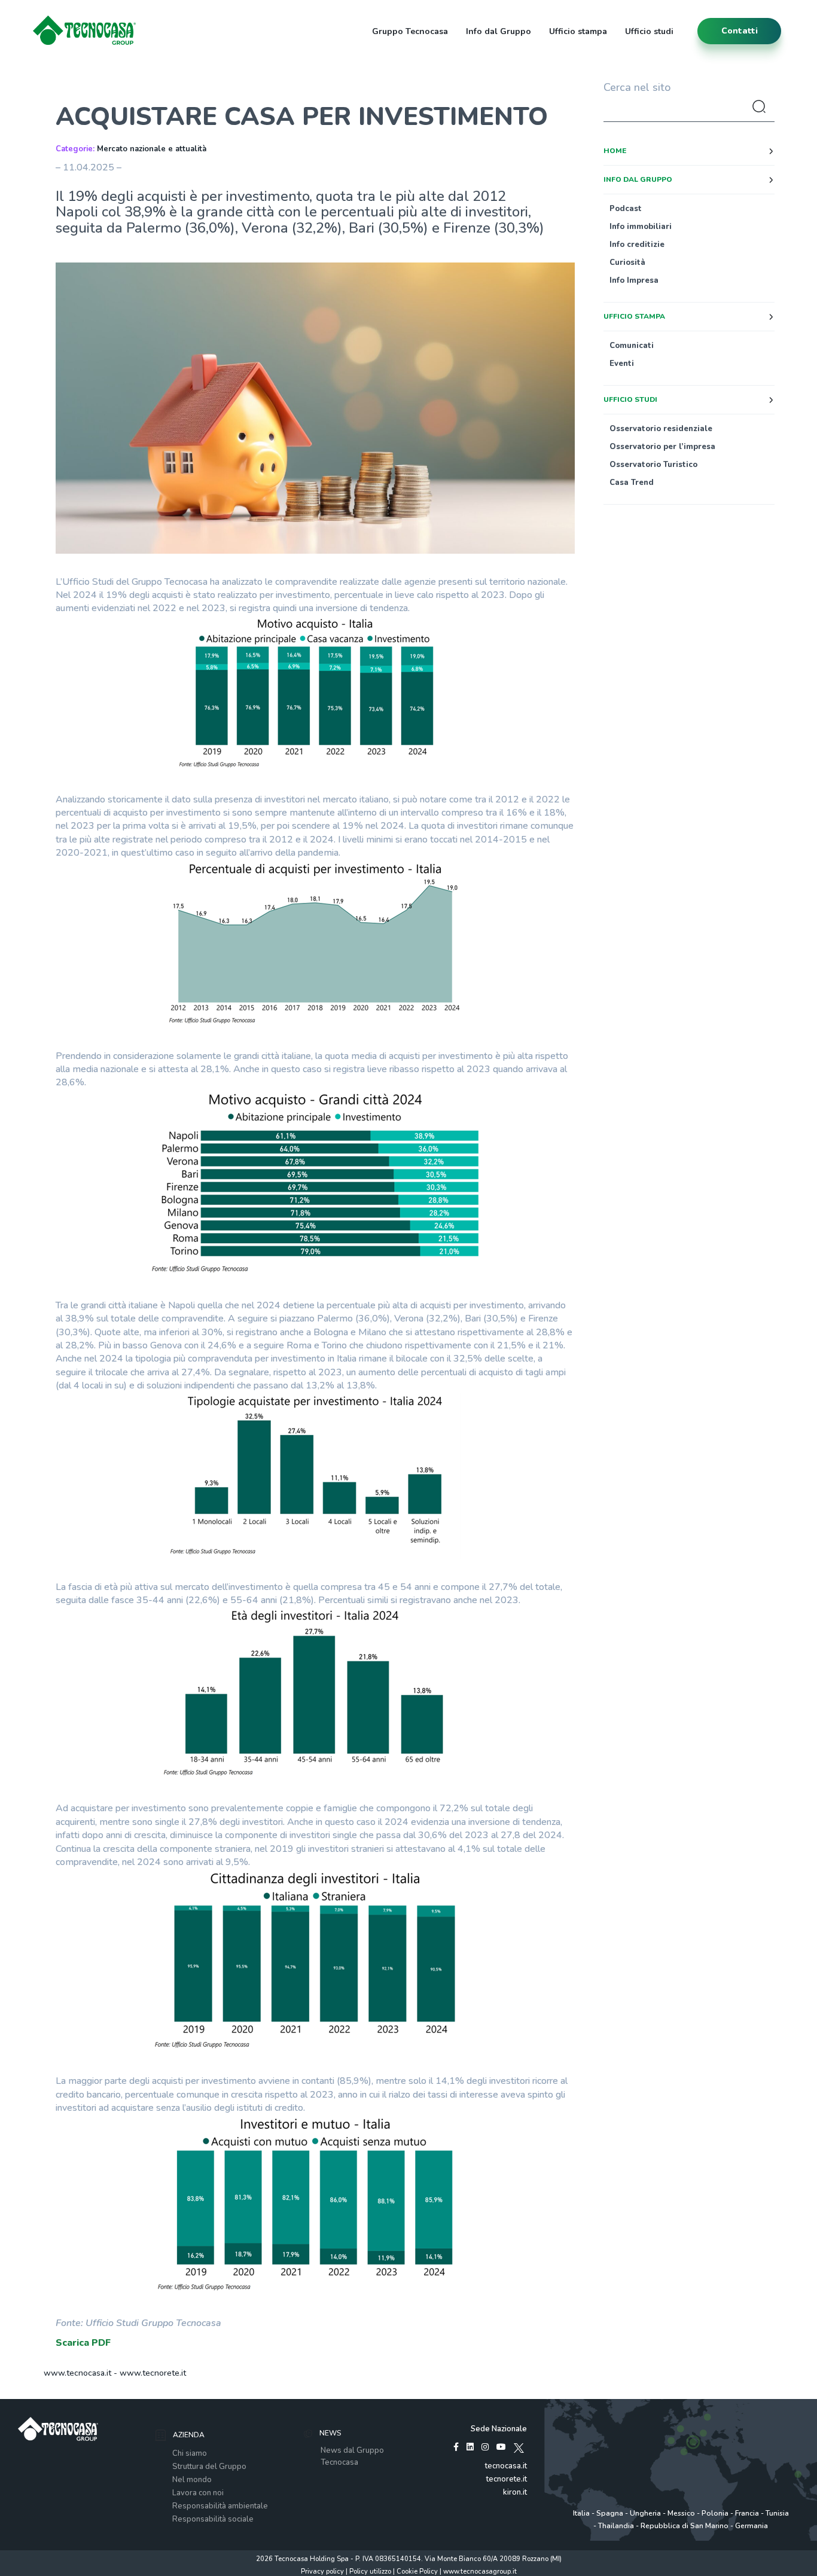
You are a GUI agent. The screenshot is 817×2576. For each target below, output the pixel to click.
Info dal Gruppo (499, 31)
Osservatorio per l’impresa (662, 447)
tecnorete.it (507, 2479)
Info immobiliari (641, 227)
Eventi (622, 364)
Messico (681, 2513)
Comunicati (632, 346)
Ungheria (645, 2513)
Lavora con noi (198, 2493)
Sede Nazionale (499, 2429)
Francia (747, 2513)
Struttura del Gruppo (209, 2467)
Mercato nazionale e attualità (152, 149)
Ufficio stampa (578, 31)
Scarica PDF (83, 2343)
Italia (581, 2513)
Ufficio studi (649, 31)
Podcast (626, 209)
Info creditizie (637, 245)
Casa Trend (632, 483)
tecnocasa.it (506, 2466)
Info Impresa (634, 280)
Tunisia (777, 2513)
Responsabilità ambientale (220, 2506)
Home (615, 151)
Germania (752, 2526)
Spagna (610, 2513)
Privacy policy (322, 2572)
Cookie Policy (417, 2572)
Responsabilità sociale (213, 2519)
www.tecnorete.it (153, 2373)
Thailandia (616, 2526)
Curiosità (627, 263)
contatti (740, 31)
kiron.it (515, 2492)
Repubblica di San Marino (685, 2526)
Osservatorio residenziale (661, 429)
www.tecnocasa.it (77, 2373)
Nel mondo (192, 2480)
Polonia (715, 2513)
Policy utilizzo (370, 2572)
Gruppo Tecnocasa (410, 31)
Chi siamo (190, 2453)
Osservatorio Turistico (653, 465)
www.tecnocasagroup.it (480, 2572)
